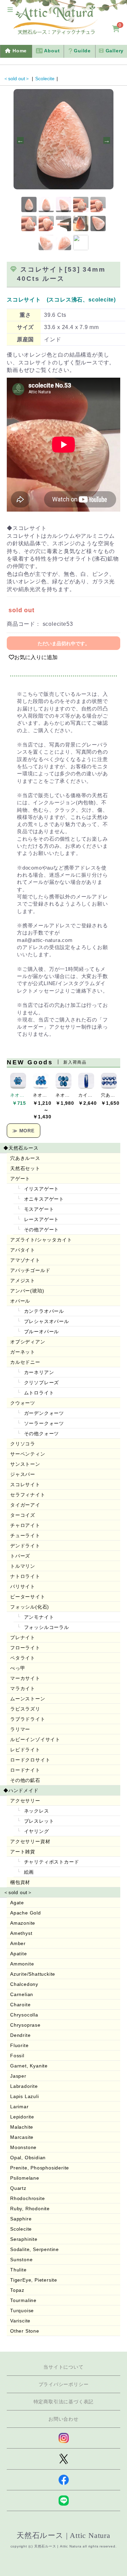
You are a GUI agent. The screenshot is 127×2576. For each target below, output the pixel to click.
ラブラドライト (28, 1719)
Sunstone (21, 2260)
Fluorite (19, 2045)
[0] (116, 29)
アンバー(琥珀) (27, 1291)
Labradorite (24, 2086)
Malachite (22, 2127)
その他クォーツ (41, 1433)
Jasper (18, 2076)
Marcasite (22, 2137)
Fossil (17, 2056)
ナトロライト (25, 1576)
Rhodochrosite (27, 2198)
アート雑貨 (23, 1852)
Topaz (17, 2290)
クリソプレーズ (41, 1383)
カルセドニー (25, 1362)
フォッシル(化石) (30, 1607)
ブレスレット (38, 1821)
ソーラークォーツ (43, 1423)
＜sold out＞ (17, 79)
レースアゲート (41, 1219)
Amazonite (23, 1923)
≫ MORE (24, 1131)
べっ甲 (18, 1668)
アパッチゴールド (30, 1270)
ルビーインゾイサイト (35, 1739)
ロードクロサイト (30, 1760)
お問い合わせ (63, 2419)
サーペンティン (28, 1454)
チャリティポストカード (51, 1862)
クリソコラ (23, 1444)
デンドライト (25, 1546)
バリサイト (23, 1586)
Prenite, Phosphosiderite (40, 2168)
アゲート (20, 1179)
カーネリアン (38, 1372)
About (51, 51)
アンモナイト (38, 1617)
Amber (18, 1943)
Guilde (81, 51)
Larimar (19, 2107)
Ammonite (22, 1964)
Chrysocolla (24, 2015)
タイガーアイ (25, 1505)
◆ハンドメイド (21, 1790)
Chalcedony (24, 1984)
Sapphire (21, 2219)
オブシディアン (28, 1342)
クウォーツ (23, 1403)
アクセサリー (25, 1801)
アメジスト (23, 1281)
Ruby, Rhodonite (30, 2209)
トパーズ (20, 1556)
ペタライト (23, 1658)
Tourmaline (23, 2300)
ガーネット (23, 1352)
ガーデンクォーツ (43, 1413)
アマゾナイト (25, 1260)
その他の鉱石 (25, 1780)
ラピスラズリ (25, 1709)
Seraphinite (24, 2239)
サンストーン (25, 1464)
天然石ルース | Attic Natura (63, 2535)
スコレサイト (25, 1484)
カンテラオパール (43, 1311)
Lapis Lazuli (25, 2096)
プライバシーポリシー (64, 2384)
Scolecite (45, 79)
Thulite (18, 2270)
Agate (17, 1903)
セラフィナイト (28, 1495)
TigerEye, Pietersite (34, 2280)
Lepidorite (22, 2117)
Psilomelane (25, 2178)
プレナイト (23, 1637)
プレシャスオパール (46, 1321)
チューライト (25, 1535)
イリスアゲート (41, 1189)
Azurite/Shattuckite (33, 1974)
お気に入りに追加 (36, 657)
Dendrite (20, 2035)
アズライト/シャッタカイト (41, 1240)
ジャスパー (23, 1474)
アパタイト (23, 1250)
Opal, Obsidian (28, 2158)
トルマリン (23, 1566)
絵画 (28, 1872)
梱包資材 (20, 1882)
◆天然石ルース (21, 1148)
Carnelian (22, 1994)
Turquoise (22, 2311)
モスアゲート (38, 1209)
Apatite (19, 1954)
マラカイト (23, 1688)
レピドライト (25, 1750)
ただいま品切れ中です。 (64, 643)
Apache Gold (26, 1913)
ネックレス (36, 1811)
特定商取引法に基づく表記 (64, 2402)
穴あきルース (25, 1158)
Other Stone (25, 2331)
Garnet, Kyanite (29, 2066)
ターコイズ (23, 1515)
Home (19, 51)
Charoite (20, 2005)
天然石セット (25, 1168)
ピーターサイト (28, 1597)
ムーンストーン (28, 1699)
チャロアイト (25, 1525)
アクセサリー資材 (30, 1841)
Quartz (18, 2188)
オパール (20, 1301)
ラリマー (20, 1729)
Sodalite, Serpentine (35, 2249)
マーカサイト (25, 1678)
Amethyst (21, 1933)
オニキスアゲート (43, 1199)
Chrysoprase (25, 2025)
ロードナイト (25, 1770)
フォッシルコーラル (46, 1627)
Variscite (20, 2321)
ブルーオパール (41, 1332)
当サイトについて (63, 2367)
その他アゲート (41, 1230)
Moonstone (23, 2147)
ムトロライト (38, 1393)
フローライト (25, 1648)
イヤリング (36, 1831)
